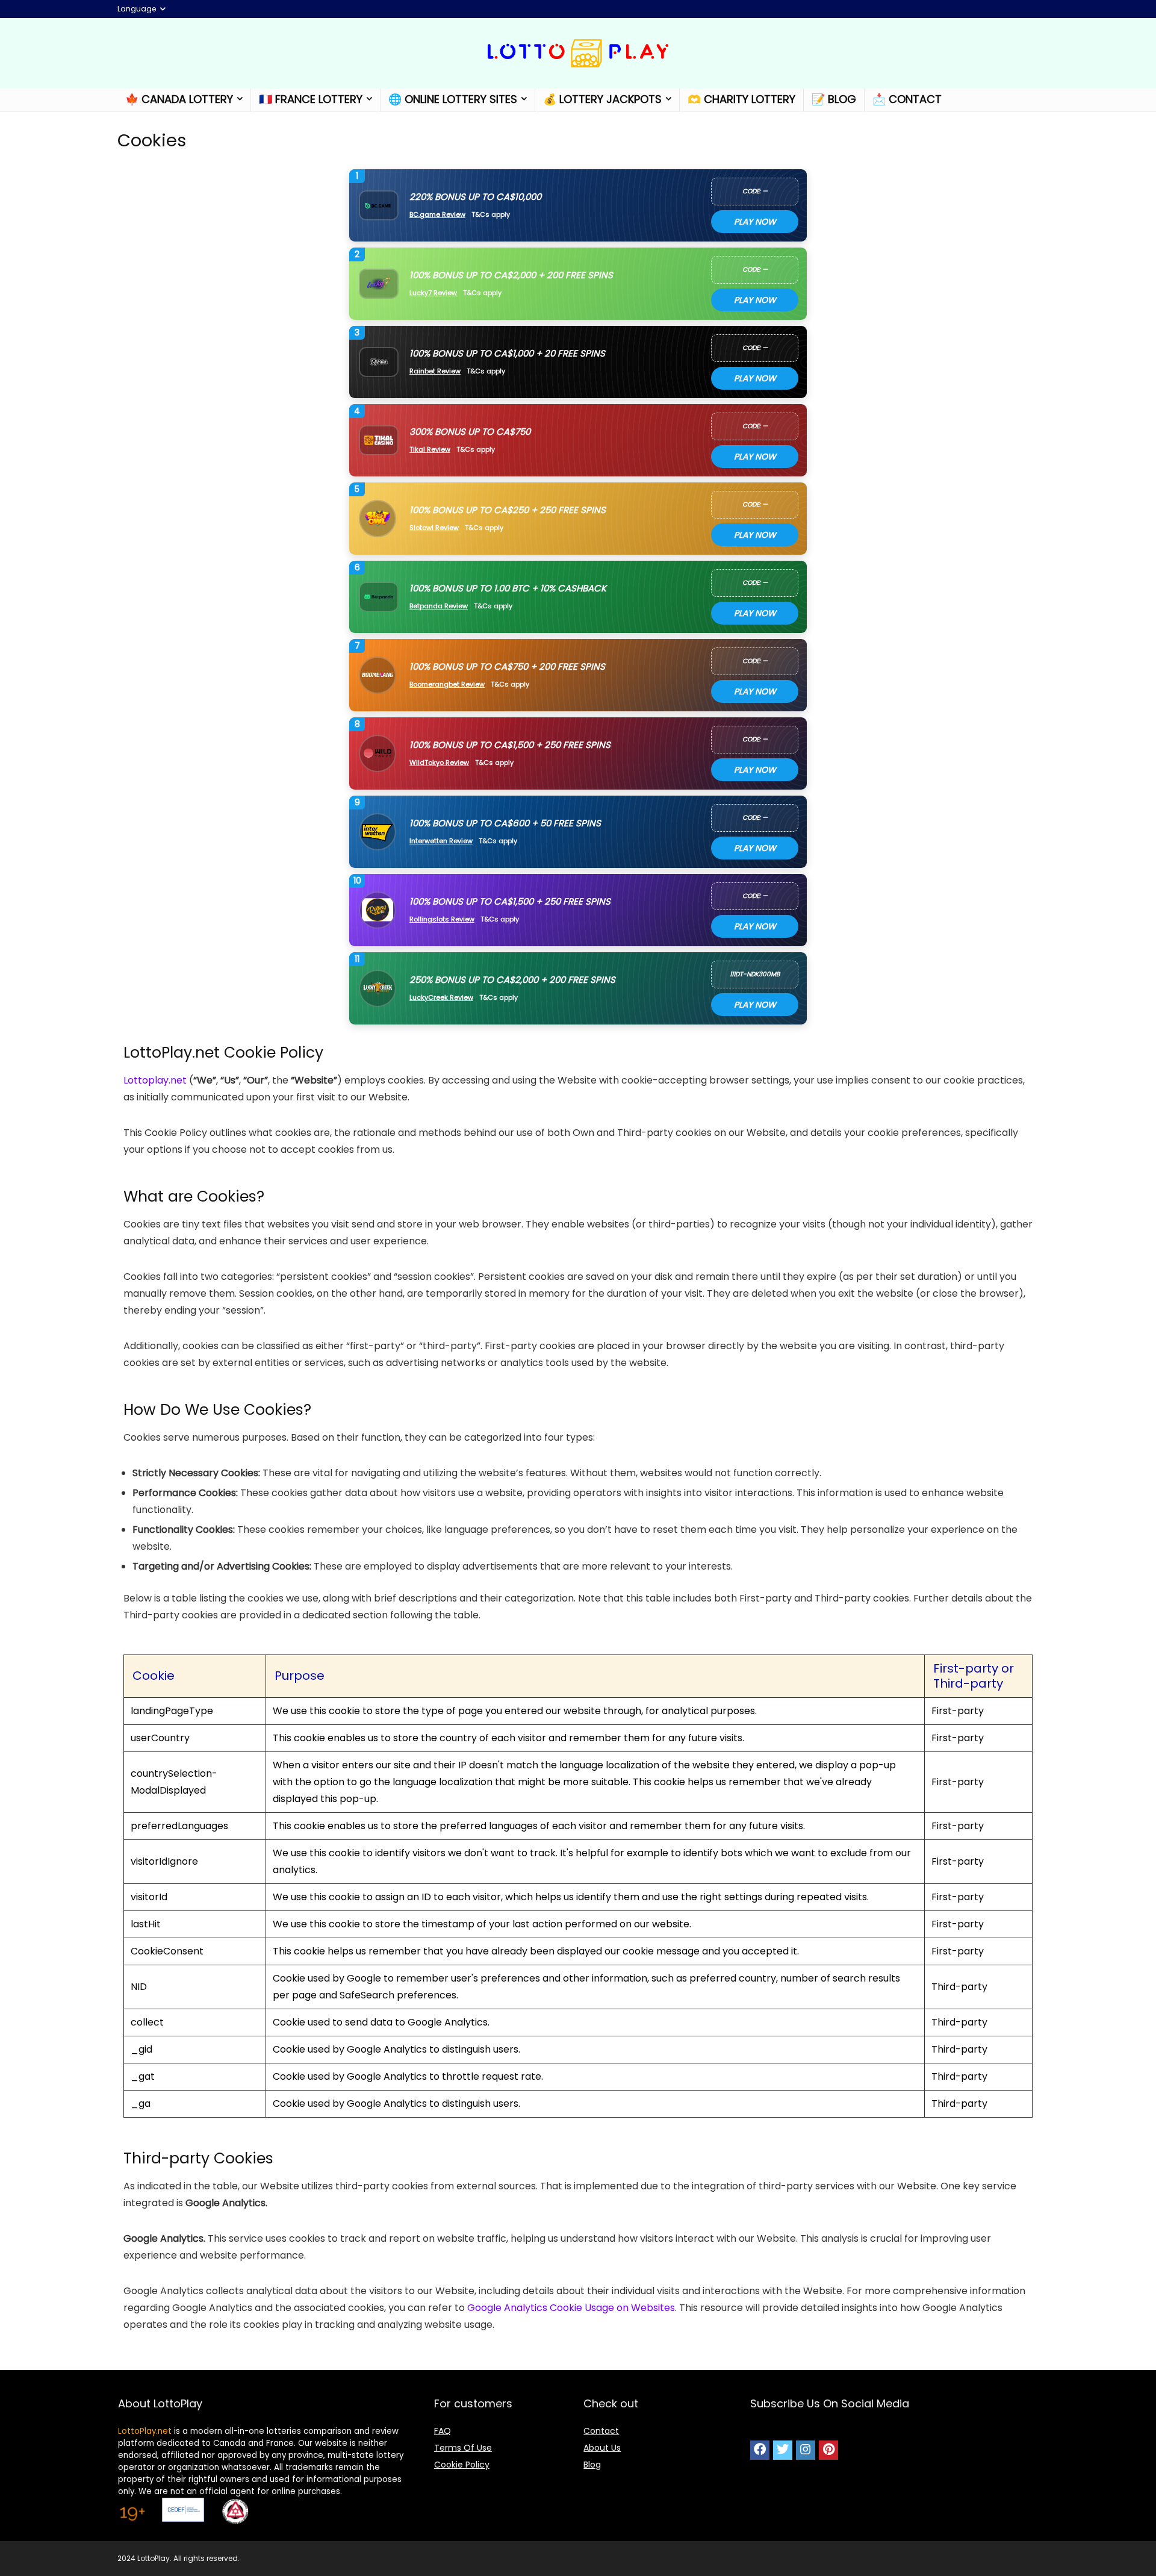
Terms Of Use (463, 2448)
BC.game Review (437, 215)
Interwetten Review (441, 841)
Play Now (755, 222)
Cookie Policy (462, 2465)
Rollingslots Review (442, 919)
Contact (601, 2431)
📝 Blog (834, 99)
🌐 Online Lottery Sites (453, 99)
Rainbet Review (435, 371)
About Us (602, 2448)
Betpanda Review (439, 606)
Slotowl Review (434, 528)
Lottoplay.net (155, 1080)
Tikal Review (430, 450)
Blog (592, 2465)
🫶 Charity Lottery (741, 99)
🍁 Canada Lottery (179, 99)
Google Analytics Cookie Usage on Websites (571, 2308)
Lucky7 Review (433, 293)
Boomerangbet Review (447, 685)
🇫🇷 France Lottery (311, 99)
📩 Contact (907, 99)
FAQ (443, 2431)
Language (137, 9)
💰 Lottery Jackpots (602, 99)
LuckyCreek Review (441, 998)
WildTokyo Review (439, 763)
